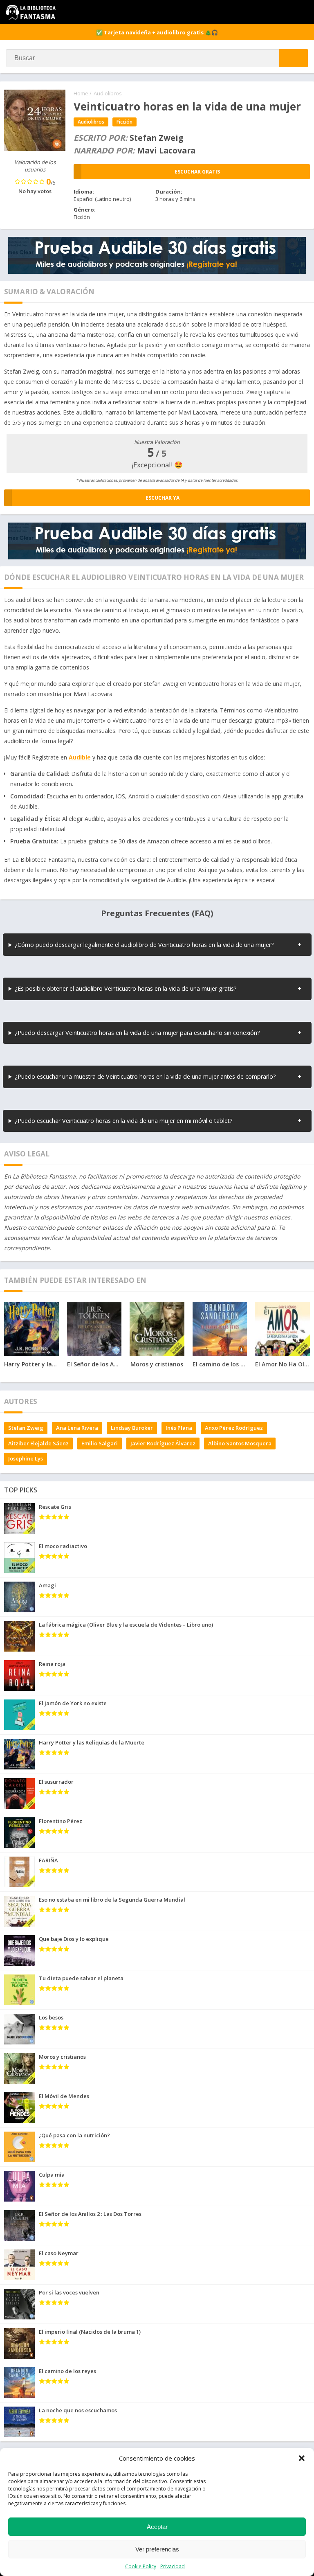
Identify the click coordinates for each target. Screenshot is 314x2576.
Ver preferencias (157, 2549)
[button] (302, 2458)
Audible (80, 757)
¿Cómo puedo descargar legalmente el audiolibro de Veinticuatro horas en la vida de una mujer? (144, 945)
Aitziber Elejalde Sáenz (38, 1443)
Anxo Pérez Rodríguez (234, 1428)
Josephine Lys (26, 1458)
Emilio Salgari (100, 1443)
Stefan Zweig (26, 1428)
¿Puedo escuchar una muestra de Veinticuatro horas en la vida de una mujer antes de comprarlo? (145, 1076)
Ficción (124, 122)
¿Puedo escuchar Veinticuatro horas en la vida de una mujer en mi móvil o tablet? (124, 1121)
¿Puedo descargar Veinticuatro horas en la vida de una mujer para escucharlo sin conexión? (137, 1033)
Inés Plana (179, 1428)
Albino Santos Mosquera (240, 1443)
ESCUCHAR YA (163, 498)
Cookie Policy (141, 2566)
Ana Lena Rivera (77, 1428)
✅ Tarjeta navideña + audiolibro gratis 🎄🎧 (157, 32)
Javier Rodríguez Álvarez (163, 1443)
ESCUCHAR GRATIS (197, 172)
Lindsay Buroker (132, 1428)
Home (81, 93)
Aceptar (157, 2527)
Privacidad (173, 2566)
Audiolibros (108, 93)
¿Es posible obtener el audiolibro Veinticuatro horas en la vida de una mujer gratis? (126, 988)
